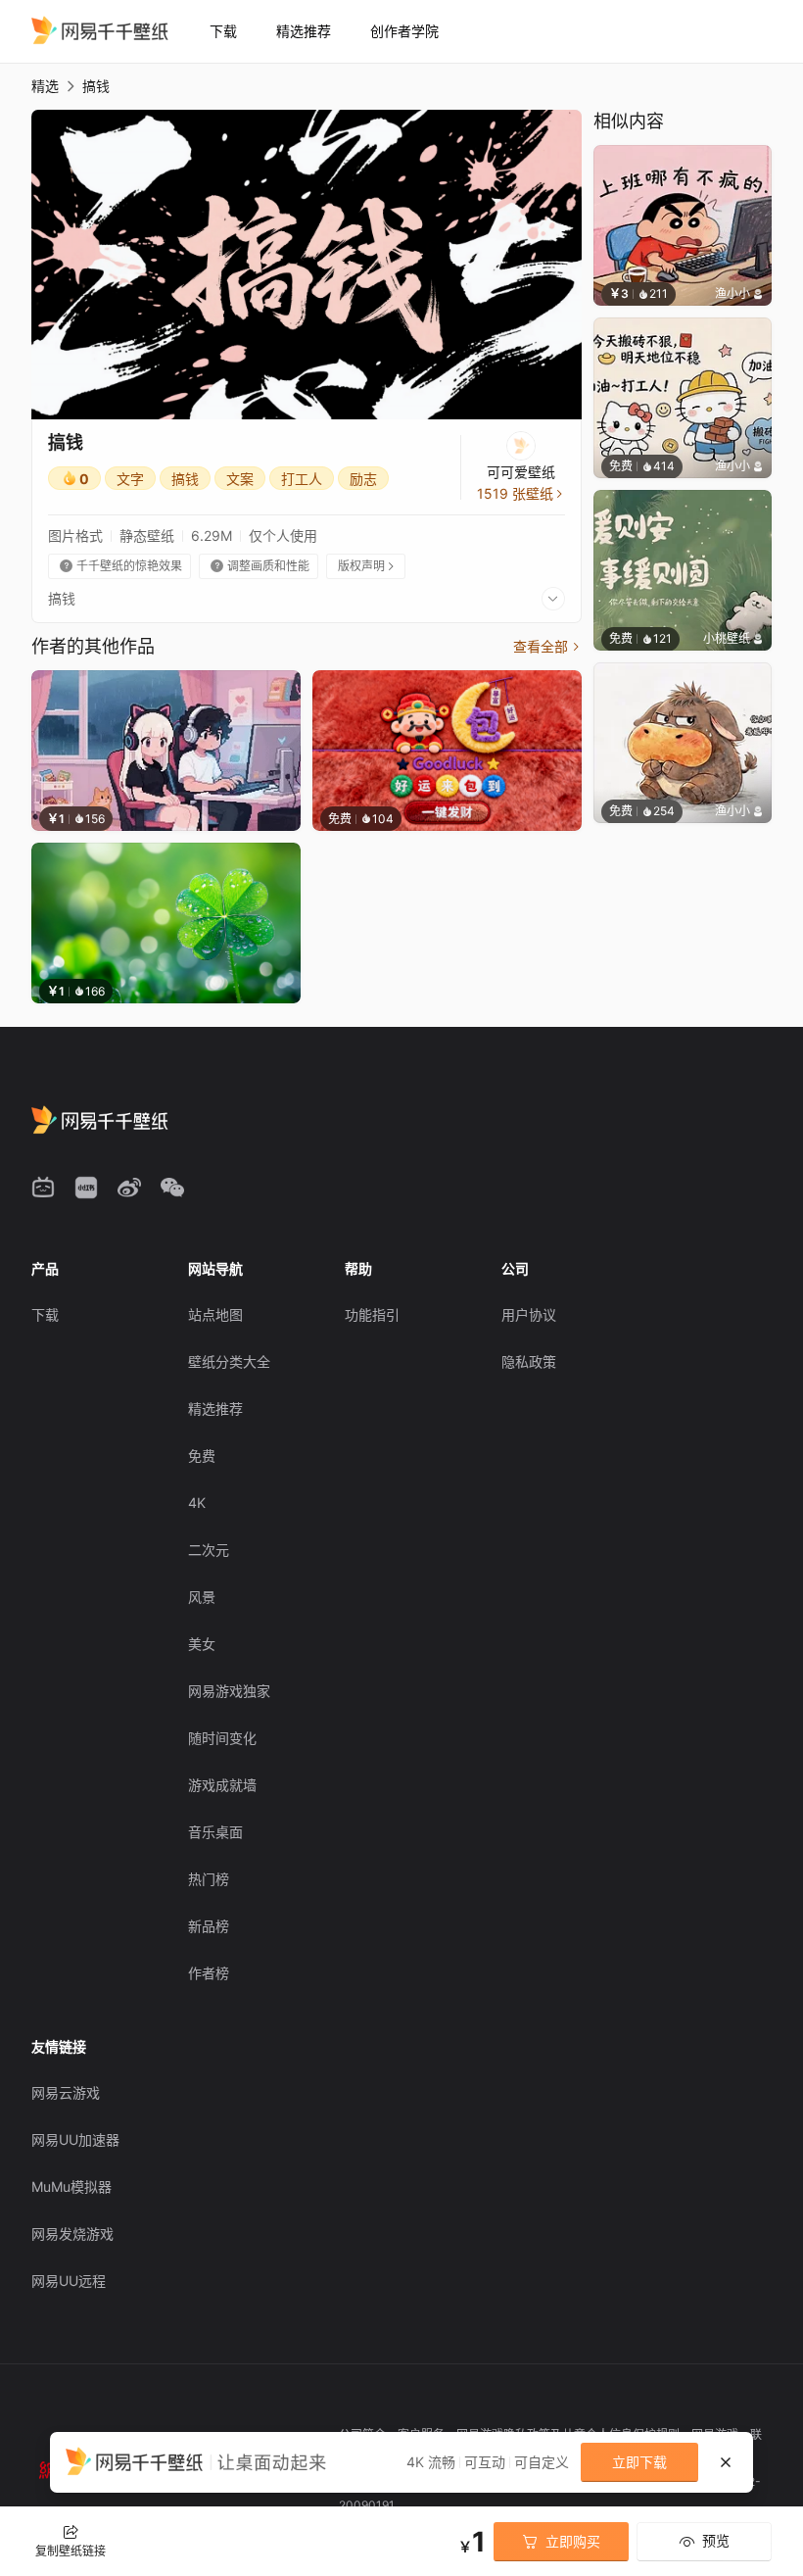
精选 (45, 86)
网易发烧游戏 (72, 2234)
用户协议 (529, 1314)
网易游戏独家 (229, 1691)
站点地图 (215, 1314)
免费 (202, 1456)
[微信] (172, 1188)
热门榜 (209, 1879)
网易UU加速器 (75, 2139)
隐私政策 (529, 1361)
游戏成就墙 (222, 1785)
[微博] (129, 1188)
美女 (202, 1644)
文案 (240, 479)
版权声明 (367, 566)
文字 (130, 479)
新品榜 (209, 1926)
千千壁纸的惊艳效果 (121, 566)
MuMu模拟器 (71, 2187)
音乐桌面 (215, 1832)
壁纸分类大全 (229, 1361)
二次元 (209, 1550)
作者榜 (209, 1973)
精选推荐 (304, 31)
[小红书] (86, 1188)
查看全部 (547, 646)
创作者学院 (404, 31)
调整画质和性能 (260, 566)
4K (197, 1503)
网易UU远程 (69, 2281)
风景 (202, 1597)
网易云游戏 (66, 2092)
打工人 (302, 479)
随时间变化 (222, 1738)
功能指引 (372, 1314)
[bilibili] (43, 1188)
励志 (363, 479)
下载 (223, 31)
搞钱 (185, 479)
